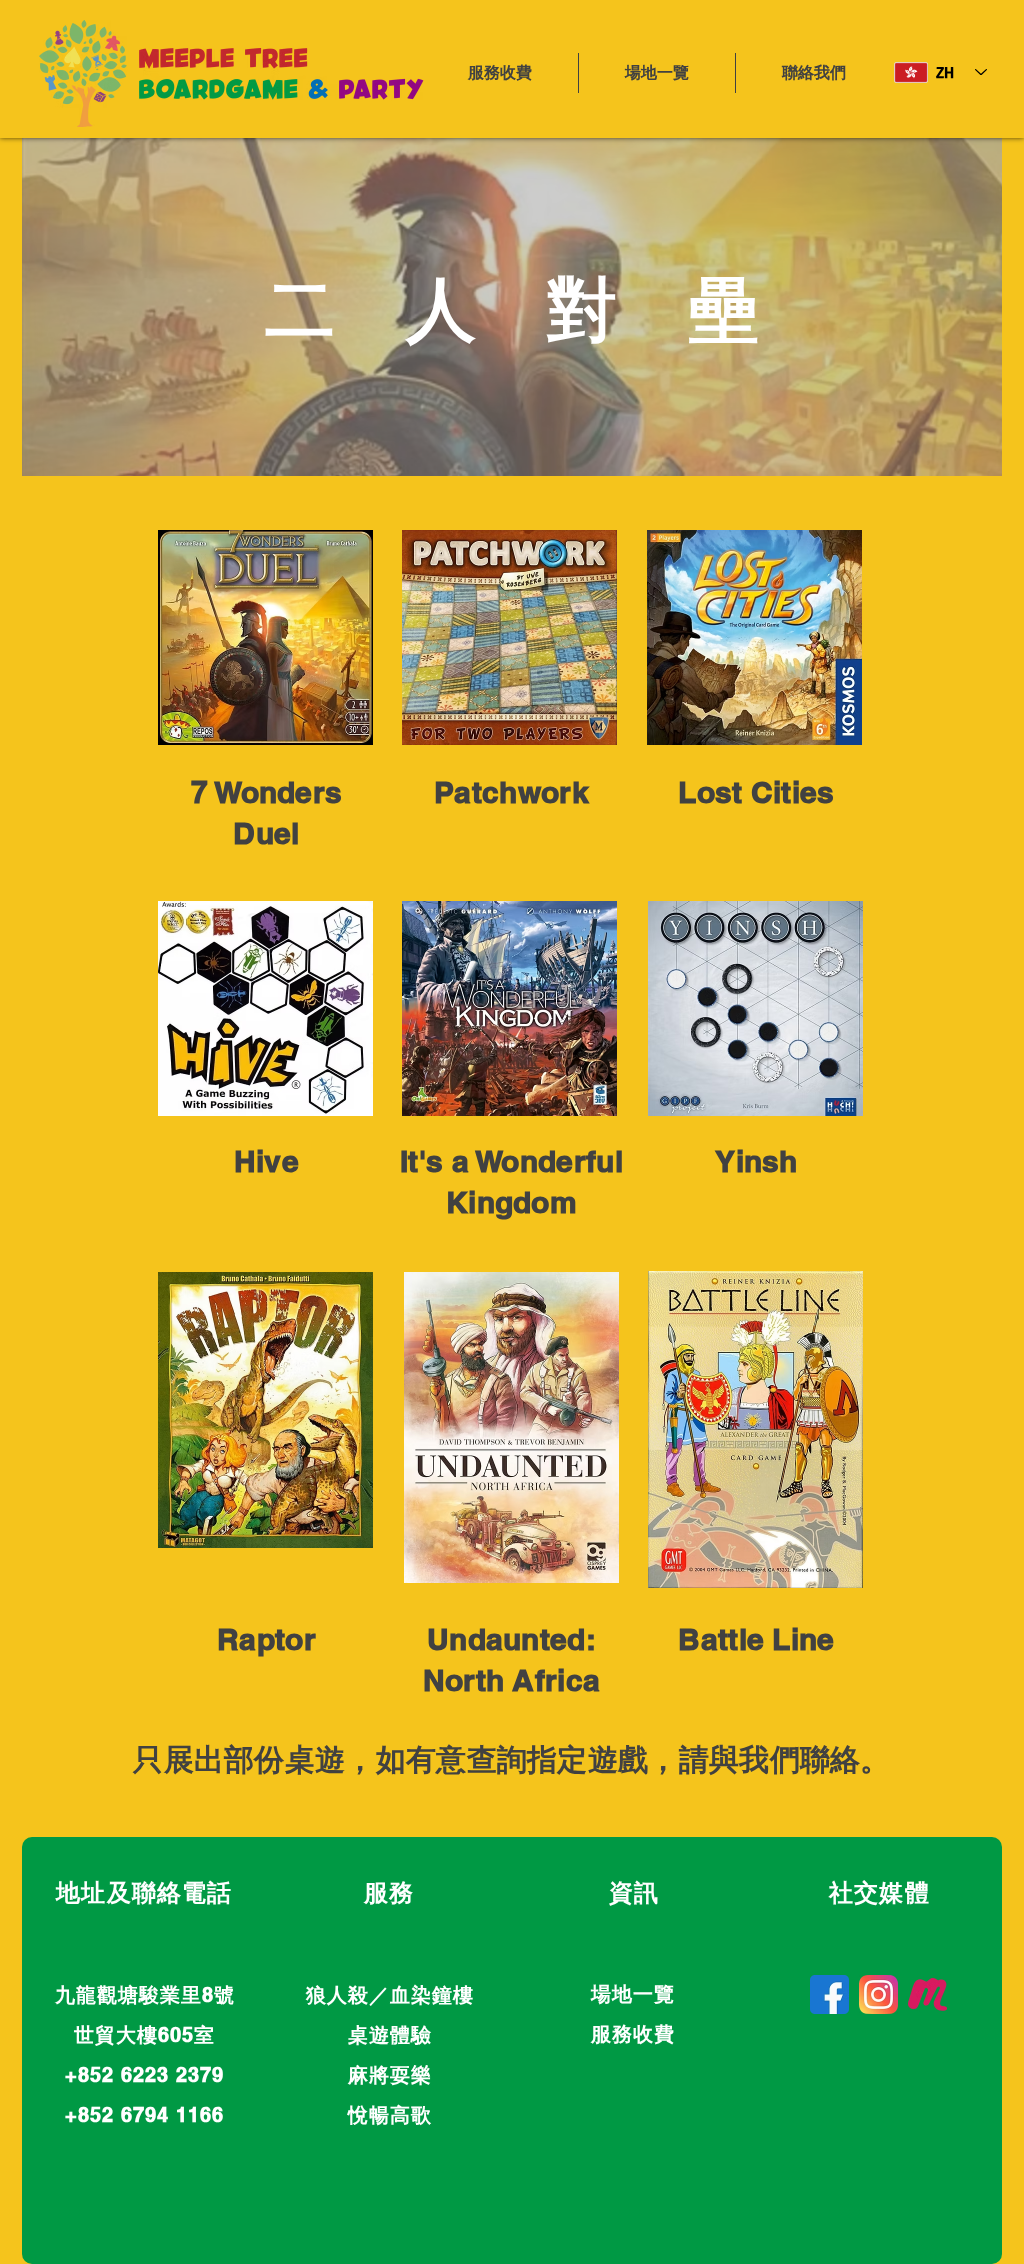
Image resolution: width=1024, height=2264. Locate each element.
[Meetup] (927, 1994)
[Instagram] (878, 1994)
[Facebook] (829, 1994)
